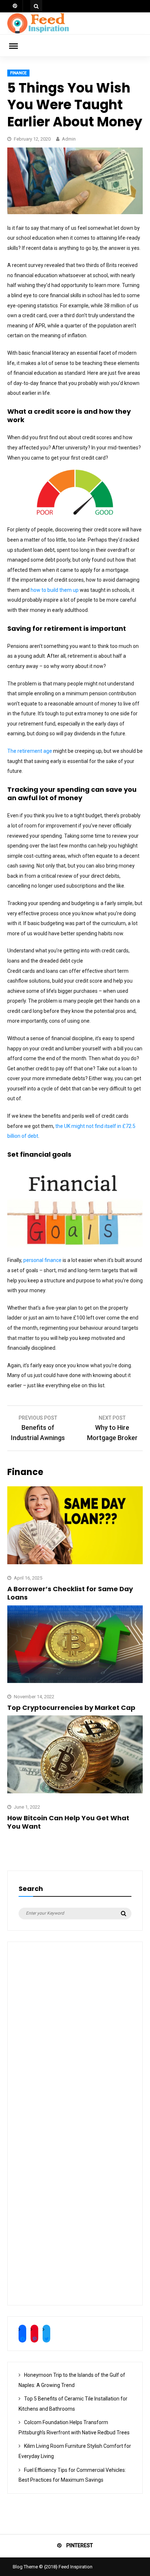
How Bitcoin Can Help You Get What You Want (68, 1822)
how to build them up (55, 590)
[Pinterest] (15, 6)
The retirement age (30, 751)
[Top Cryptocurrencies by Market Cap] (75, 1681)
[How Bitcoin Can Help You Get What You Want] (75, 1792)
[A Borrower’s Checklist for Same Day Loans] (75, 1562)
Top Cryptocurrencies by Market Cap (72, 1708)
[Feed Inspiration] (38, 32)
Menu (18, 46)
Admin (69, 139)
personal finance (42, 1260)
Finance (18, 73)
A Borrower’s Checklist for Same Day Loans (70, 1593)
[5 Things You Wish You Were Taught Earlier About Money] (75, 212)
